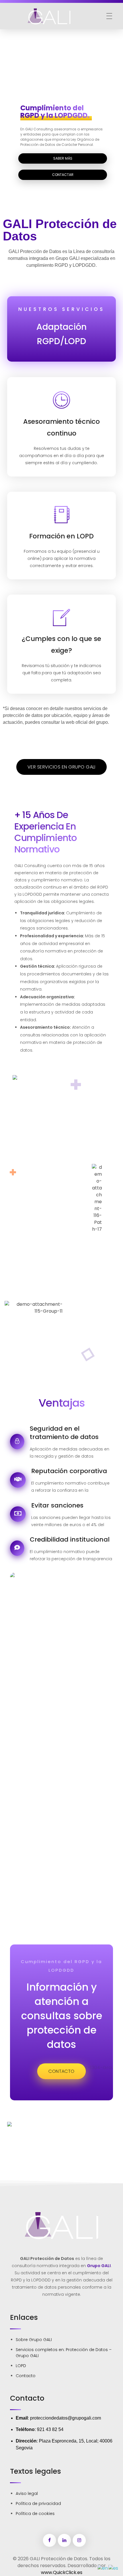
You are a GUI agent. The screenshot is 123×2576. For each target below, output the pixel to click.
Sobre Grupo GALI (34, 2340)
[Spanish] (114, 2568)
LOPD (21, 2366)
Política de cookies (35, 2514)
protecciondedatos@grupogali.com (66, 2418)
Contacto (26, 2376)
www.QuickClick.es (62, 2572)
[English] (103, 2568)
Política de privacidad (38, 2504)
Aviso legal (27, 2493)
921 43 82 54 (50, 2429)
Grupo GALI (99, 2266)
